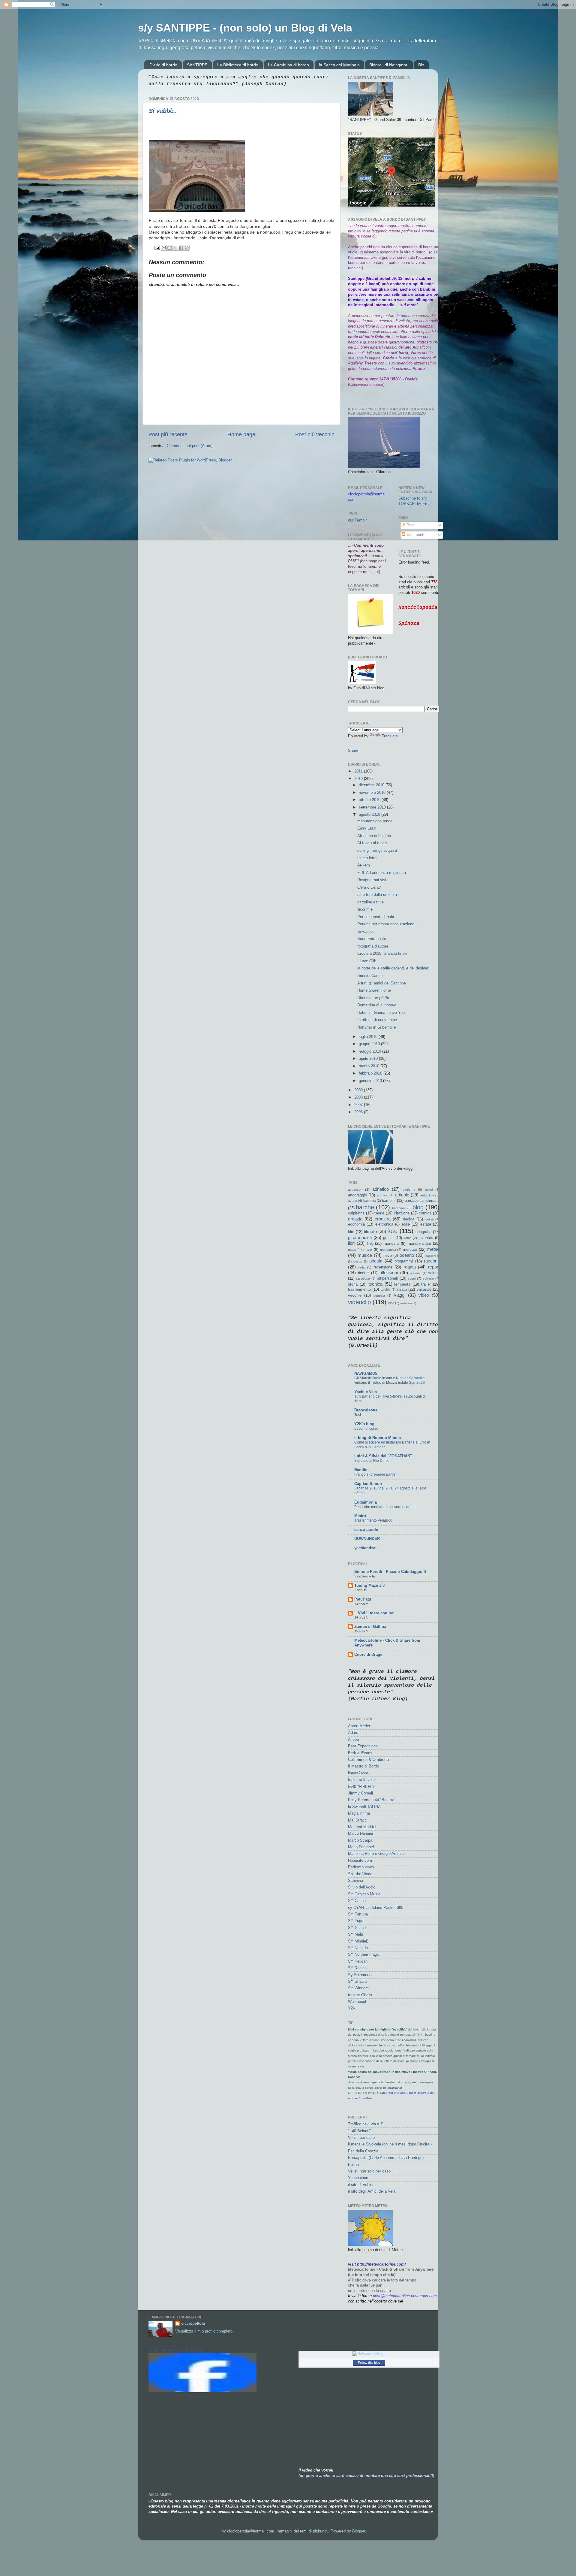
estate (426, 1224)
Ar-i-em (364, 865)
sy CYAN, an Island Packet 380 (376, 1908)
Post (410, 525)
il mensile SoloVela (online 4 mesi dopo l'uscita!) (390, 2144)
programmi (404, 1261)
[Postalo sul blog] (169, 248)
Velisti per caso (361, 2138)
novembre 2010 (373, 793)
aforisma (409, 1190)
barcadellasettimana (422, 1201)
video (424, 1295)
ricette (363, 1273)
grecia (388, 1238)
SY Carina (357, 1901)
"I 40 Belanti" (359, 2131)
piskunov (321, 2531)
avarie (352, 1201)
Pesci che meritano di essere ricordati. (385, 1507)
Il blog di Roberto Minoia (378, 1438)
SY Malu (355, 1934)
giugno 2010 (370, 1044)
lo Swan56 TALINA (364, 1807)
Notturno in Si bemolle (376, 1027)
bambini (389, 1201)
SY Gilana (357, 1928)
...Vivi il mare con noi (374, 1613)
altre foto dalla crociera (377, 895)
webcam (406, 1303)
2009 (359, 1090)
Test (358, 1415)
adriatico (381, 1189)
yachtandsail (366, 1548)
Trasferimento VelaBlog (373, 1520)
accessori (355, 1190)
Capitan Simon (368, 1484)
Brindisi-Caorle (370, 976)
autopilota (427, 1195)
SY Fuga (356, 1921)
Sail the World (360, 1874)
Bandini (361, 1470)
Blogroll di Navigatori (389, 65)
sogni (412, 1278)
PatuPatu (363, 1599)
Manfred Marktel (362, 1827)
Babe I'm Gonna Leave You (381, 1013)
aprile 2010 (369, 1059)
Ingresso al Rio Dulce (372, 1461)
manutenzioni (419, 1244)
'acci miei (365, 909)
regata (410, 1267)
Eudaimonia (366, 1502)
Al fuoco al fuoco (372, 843)
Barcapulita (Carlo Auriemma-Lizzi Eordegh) (386, 2158)
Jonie (407, 1238)
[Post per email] (157, 248)
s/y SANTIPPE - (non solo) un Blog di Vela (245, 28)
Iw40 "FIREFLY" (362, 1787)
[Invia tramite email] (164, 248)
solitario (428, 1278)
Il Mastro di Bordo (363, 1766)
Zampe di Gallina (370, 1627)
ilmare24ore (358, 1773)
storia (353, 1284)
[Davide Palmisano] (202, 2391)
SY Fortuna (358, 1914)
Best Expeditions (363, 1746)
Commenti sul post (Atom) (190, 446)
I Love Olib (367, 961)
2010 (359, 779)
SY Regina (357, 1968)
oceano (407, 1255)
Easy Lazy (367, 828)
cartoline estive (370, 902)
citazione (402, 1213)
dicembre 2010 (372, 785)
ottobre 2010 (370, 800)
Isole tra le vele (361, 1780)
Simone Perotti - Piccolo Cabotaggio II (390, 1572)
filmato (370, 1231)
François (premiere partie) (375, 1474)
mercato (410, 1250)
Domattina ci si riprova (377, 1005)
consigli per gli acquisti (377, 851)
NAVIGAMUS (366, 1374)
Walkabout (357, 2002)
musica (365, 1255)
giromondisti (360, 1237)
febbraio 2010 (371, 1073)
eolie (406, 1224)
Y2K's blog (364, 1424)
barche (365, 1207)
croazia (355, 1219)
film (351, 1232)
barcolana (399, 1208)
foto (392, 1231)
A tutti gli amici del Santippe (382, 983)
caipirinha (356, 1213)
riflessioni (389, 1273)
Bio (421, 65)
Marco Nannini (360, 1834)
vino (391, 1303)
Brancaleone (366, 1410)
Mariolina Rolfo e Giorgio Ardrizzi (376, 1854)
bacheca (370, 1201)
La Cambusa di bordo (288, 65)
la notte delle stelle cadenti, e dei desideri (393, 968)
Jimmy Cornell (360, 1793)
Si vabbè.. (163, 111)
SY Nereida (358, 1948)
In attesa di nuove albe (377, 1020)
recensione (383, 1267)
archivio (382, 1195)
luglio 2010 (369, 1037)
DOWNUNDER (367, 1539)
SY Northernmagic (364, 1955)
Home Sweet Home (374, 990)
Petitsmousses (361, 1867)
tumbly (385, 1290)
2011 (359, 771)
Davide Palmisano (162, 2350)
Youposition (358, 2178)
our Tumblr (357, 520)
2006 (359, 1112)
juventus (426, 1238)
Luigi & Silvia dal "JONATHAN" (383, 1456)
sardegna (363, 1278)
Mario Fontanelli (362, 1847)
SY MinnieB (358, 1941)
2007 (359, 1105)
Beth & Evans (360, 1753)
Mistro (360, 1516)
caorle (379, 1213)
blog (418, 1207)
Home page (241, 434)
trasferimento (359, 1290)
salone (434, 1273)
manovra (391, 1244)
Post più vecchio (315, 434)
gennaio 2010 (371, 1081)
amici (429, 1190)
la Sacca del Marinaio (339, 65)
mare (368, 1250)
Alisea (353, 1740)
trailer (426, 1284)
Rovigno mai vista (373, 880)
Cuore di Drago (368, 1655)
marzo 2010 (370, 1066)
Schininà (355, 1881)
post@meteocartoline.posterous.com (405, 2296)
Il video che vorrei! (316, 2470)
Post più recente (168, 434)
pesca (358, 1261)
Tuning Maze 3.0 (369, 1586)
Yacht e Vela (366, 1392)
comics (425, 1213)
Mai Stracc (357, 1820)
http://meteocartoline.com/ (381, 2264)
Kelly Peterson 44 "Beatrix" (372, 1800)
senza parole (366, 1530)
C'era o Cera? (369, 887)
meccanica (388, 1250)
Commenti (415, 535)
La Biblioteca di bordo (238, 65)
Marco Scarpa (360, 1840)
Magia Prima (359, 1813)
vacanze (424, 1290)
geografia (423, 1232)
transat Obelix (360, 1995)
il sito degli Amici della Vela (372, 2191)
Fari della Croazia (363, 2151)
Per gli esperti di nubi (376, 917)
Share (353, 751)
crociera (383, 1219)
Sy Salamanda (361, 1975)
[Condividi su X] (175, 248)
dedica (409, 1219)
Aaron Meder (359, 1726)
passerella (432, 1256)
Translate (390, 736)
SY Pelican (358, 1961)
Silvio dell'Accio (362, 1887)
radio (362, 1267)
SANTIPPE (197, 65)
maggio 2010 (370, 1051)
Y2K (352, 2008)
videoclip (359, 1302)
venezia (379, 1296)
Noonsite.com (360, 1861)
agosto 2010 (370, 815)
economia (356, 1224)
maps (352, 1250)
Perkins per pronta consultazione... (388, 924)
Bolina (353, 2165)
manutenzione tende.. (376, 821)
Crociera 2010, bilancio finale (382, 954)
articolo (402, 1195)
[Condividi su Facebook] (181, 248)
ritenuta (415, 1273)
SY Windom (358, 1988)
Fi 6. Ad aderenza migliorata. (382, 873)
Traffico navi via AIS (366, 2124)
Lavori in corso (366, 1429)
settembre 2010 (373, 807)
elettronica (384, 1224)
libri (351, 1243)
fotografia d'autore (373, 946)
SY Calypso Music (364, 1894)
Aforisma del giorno (374, 836)
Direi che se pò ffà (373, 998)
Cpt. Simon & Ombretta (368, 1760)
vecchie (355, 1296)
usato (402, 1290)
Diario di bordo (163, 65)
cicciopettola (193, 2324)
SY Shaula (357, 1982)
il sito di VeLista (362, 2185)
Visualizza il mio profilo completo (204, 2331)
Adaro (353, 1733)
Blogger (359, 2531)
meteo (433, 1249)
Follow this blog (369, 2363)
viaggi (400, 1295)
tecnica (375, 1284)
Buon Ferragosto (372, 939)
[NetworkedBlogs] (369, 2354)
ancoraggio (357, 1195)
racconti (432, 1261)
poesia (376, 1261)
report (434, 1267)
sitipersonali (387, 1278)
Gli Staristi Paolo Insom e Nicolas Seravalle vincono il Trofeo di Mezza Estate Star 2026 (390, 1380)
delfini (429, 1219)
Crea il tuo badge (190, 2350)
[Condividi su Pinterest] (187, 248)
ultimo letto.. (368, 858)
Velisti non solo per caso (369, 2171)
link (370, 1244)
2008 (359, 1097)
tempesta (402, 1284)
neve (388, 1256)
